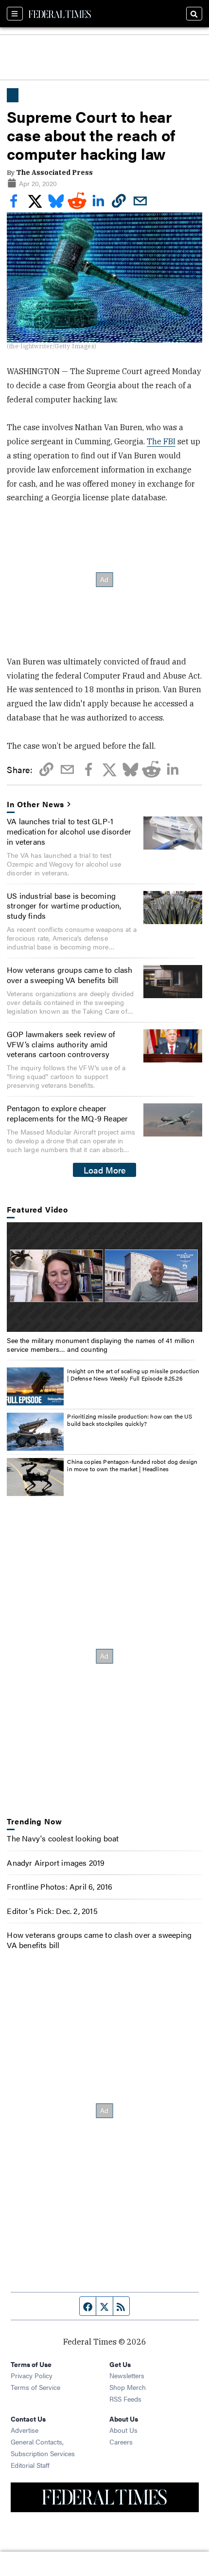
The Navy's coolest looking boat (63, 1838)
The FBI (161, 441)
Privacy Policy (32, 2375)
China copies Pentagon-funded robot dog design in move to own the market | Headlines (132, 1465)
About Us (123, 2430)
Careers (121, 2442)
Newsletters (127, 2375)
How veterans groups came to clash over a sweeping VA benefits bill (70, 975)
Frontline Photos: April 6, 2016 (60, 1886)
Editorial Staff (30, 2465)
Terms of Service (35, 2387)
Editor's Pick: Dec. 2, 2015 (52, 1911)
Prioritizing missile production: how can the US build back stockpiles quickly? (130, 1420)
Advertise (25, 2430)
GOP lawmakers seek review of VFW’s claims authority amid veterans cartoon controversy (61, 1044)
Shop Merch (128, 2387)
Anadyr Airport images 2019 (56, 1863)
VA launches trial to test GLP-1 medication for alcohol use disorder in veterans (69, 831)
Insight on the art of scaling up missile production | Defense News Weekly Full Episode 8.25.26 (133, 1375)
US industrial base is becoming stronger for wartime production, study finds (64, 906)
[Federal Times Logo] (60, 14)
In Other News (35, 805)
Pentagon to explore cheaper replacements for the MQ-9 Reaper (67, 1113)
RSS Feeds (125, 2399)
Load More (105, 1170)
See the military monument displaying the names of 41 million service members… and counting (100, 1345)
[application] (104, 1277)
